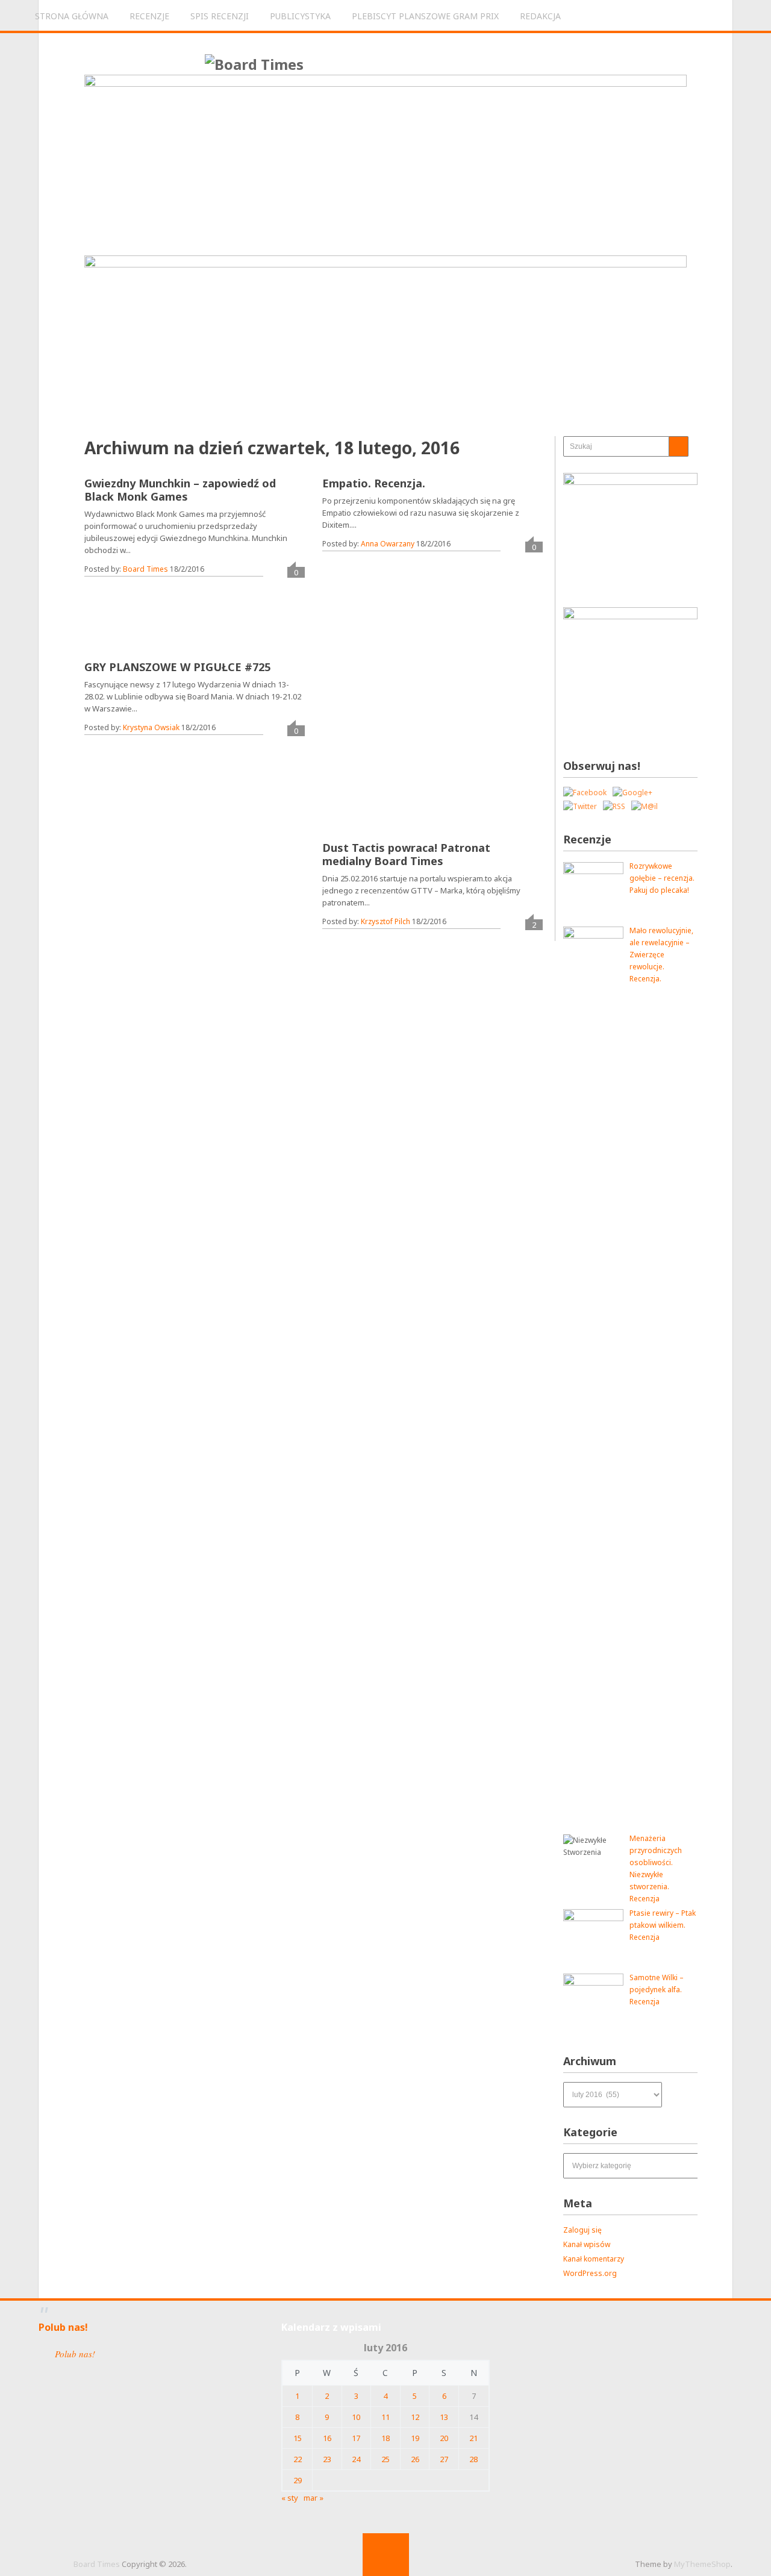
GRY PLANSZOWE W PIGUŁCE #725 (177, 667)
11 (385, 2417)
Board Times (145, 569)
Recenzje (149, 16)
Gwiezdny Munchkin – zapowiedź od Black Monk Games (180, 490)
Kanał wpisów (587, 2244)
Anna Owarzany (388, 544)
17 (356, 2438)
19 (415, 2438)
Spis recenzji (220, 16)
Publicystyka (300, 16)
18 (385, 2438)
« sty (290, 2498)
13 (444, 2417)
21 (473, 2438)
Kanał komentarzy (594, 2259)
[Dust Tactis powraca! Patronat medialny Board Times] (409, 749)
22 (298, 2459)
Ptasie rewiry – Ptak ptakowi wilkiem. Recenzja (663, 1925)
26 (415, 2459)
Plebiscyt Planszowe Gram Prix (425, 16)
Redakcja (540, 16)
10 (356, 2417)
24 (356, 2459)
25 (385, 2459)
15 (298, 2438)
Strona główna (72, 16)
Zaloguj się (582, 2230)
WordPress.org (590, 2273)
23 (327, 2459)
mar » (314, 2498)
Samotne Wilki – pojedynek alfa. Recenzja (657, 1990)
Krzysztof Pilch (385, 921)
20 (444, 2438)
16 (327, 2438)
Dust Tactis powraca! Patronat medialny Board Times (406, 854)
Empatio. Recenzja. (374, 483)
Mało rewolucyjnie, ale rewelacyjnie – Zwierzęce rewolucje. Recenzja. (661, 955)
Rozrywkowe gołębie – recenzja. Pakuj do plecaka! (662, 878)
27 (444, 2459)
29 (298, 2480)
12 (415, 2417)
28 (473, 2459)
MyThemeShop (702, 2564)
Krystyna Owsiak (151, 727)
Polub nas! (63, 2327)
